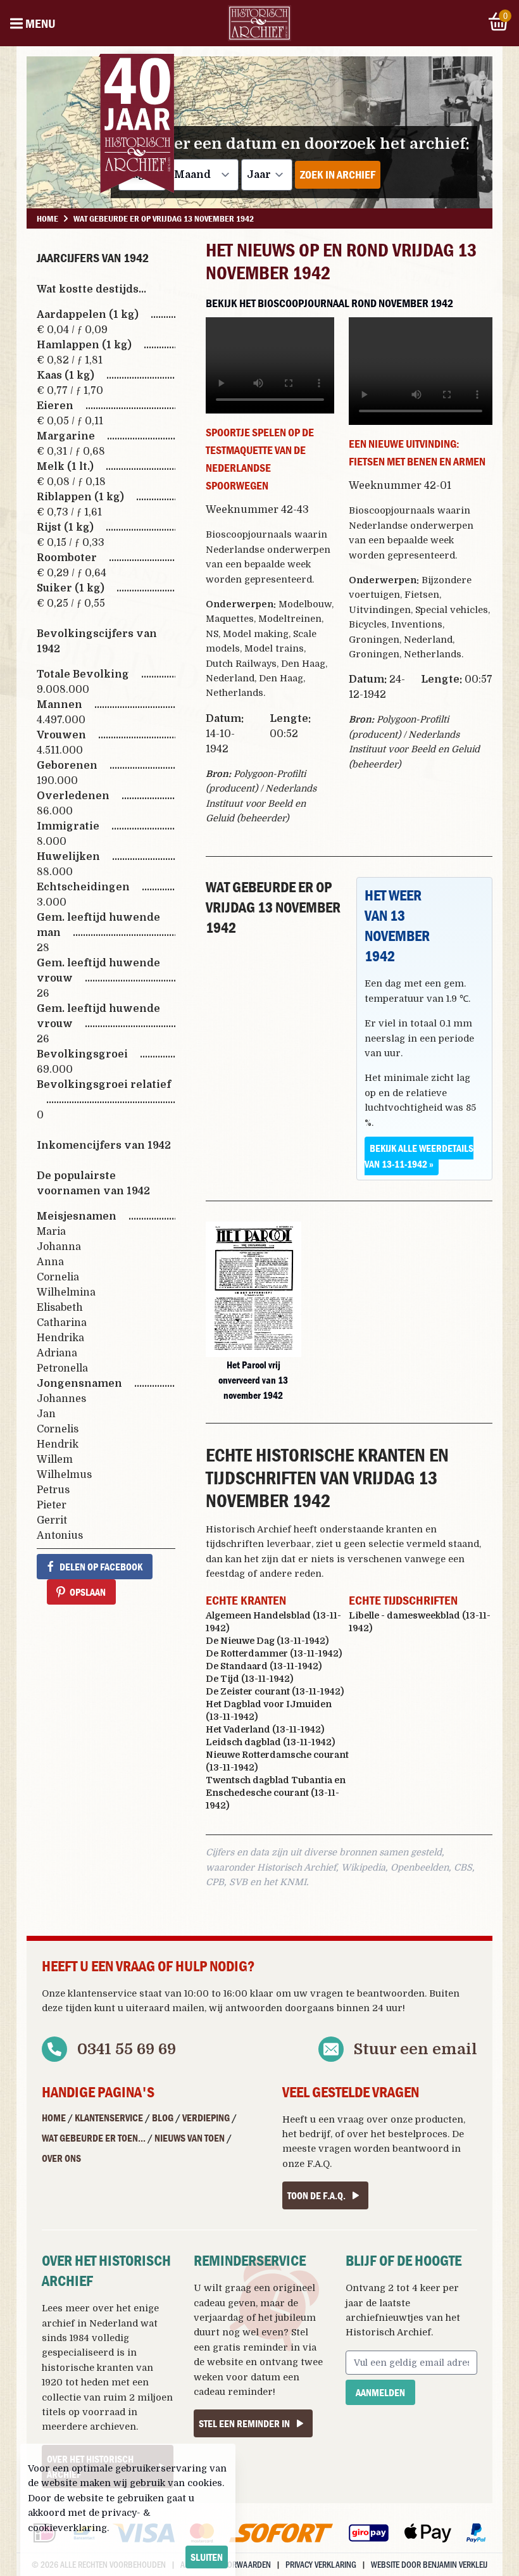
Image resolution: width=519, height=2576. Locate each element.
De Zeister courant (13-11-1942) (275, 1691)
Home (54, 2118)
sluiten (207, 2557)
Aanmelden (380, 2392)
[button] (253, 1289)
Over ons (61, 2158)
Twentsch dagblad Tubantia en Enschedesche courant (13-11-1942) (276, 1793)
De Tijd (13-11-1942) (249, 1679)
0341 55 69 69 (127, 2049)
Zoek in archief (338, 174)
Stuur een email (416, 2049)
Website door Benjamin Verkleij (429, 2564)
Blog (163, 2118)
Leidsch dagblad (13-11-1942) (270, 1742)
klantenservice (102, 1993)
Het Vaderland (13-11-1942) (265, 1729)
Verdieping (206, 2118)
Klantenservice (109, 2118)
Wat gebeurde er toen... (94, 2138)
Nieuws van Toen (190, 2138)
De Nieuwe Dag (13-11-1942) (267, 1641)
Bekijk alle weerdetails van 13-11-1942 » (419, 1156)
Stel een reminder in (244, 2423)
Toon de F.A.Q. (316, 2195)
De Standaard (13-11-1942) (264, 1666)
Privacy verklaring (321, 2564)
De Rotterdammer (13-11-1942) (274, 1653)
